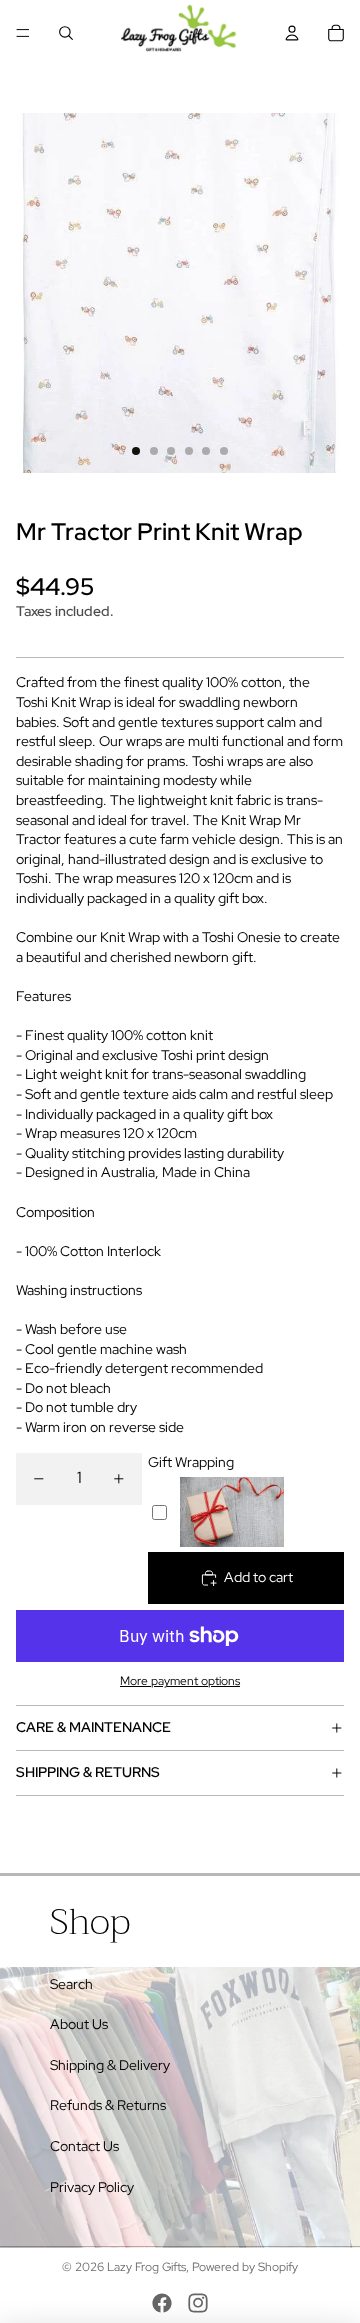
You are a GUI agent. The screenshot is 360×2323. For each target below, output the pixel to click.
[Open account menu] (292, 33)
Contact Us (84, 2146)
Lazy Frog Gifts (146, 2267)
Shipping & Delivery (110, 2065)
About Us (79, 2024)
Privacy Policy (92, 2187)
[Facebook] (162, 2303)
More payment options (180, 1681)
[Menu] (23, 33)
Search (71, 1984)
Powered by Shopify (245, 2267)
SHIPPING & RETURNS (88, 1772)
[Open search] (66, 33)
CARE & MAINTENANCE (93, 1727)
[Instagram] (198, 2303)
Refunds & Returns (108, 2105)
